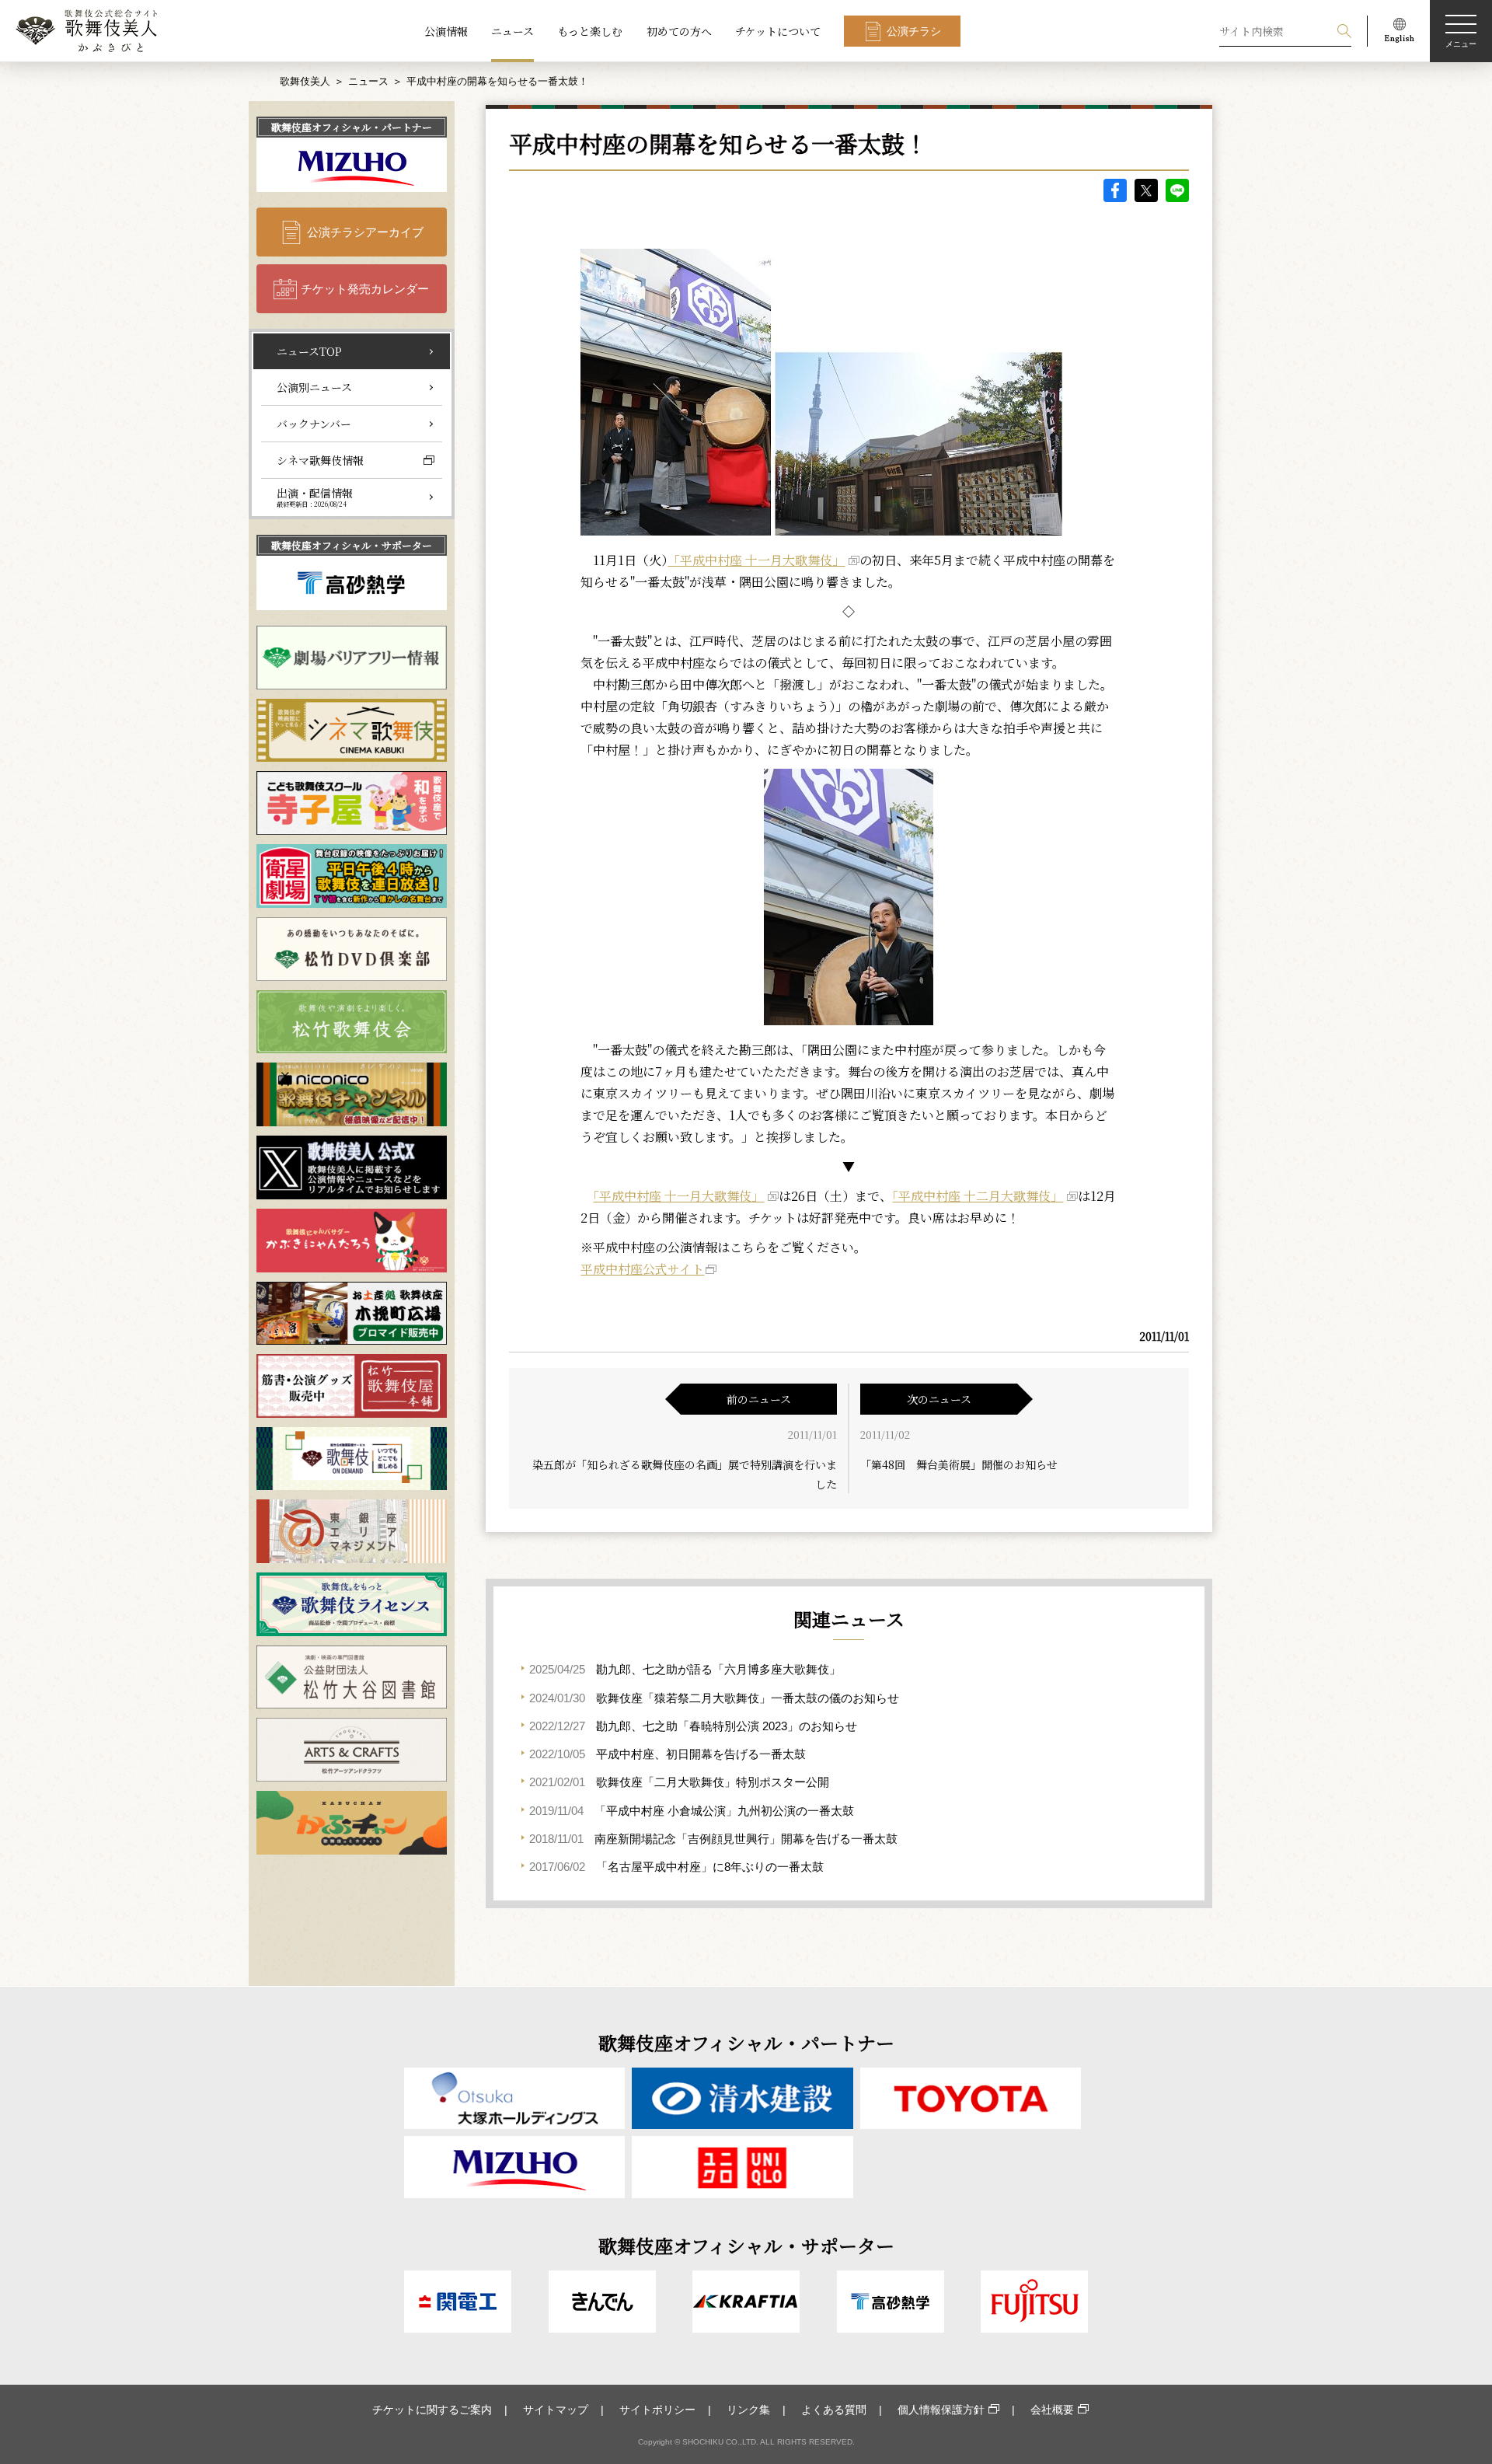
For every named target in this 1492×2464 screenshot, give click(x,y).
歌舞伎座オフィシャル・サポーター (352, 545)
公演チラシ (914, 31)
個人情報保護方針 (941, 2410)
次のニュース (939, 1399)
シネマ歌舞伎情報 (320, 460)
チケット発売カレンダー (365, 289)
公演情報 (446, 31)
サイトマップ (556, 2410)
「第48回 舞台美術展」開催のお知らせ (959, 1464)
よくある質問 (834, 2410)
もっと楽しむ (590, 31)
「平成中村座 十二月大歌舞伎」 (978, 1196)
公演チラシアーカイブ (365, 232)
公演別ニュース (314, 387)
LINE (1177, 190)
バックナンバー (314, 424)
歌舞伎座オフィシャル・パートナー (352, 127)
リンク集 (748, 2410)
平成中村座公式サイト (642, 1269)
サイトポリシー (657, 2410)
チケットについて (778, 31)
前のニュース (759, 1399)
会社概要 (1052, 2410)
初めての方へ (679, 31)
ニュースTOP (309, 351)
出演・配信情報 (315, 497)
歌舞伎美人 (305, 81)
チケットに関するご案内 (432, 2410)
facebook (1115, 190)
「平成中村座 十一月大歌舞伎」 (756, 560)
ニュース (512, 31)
